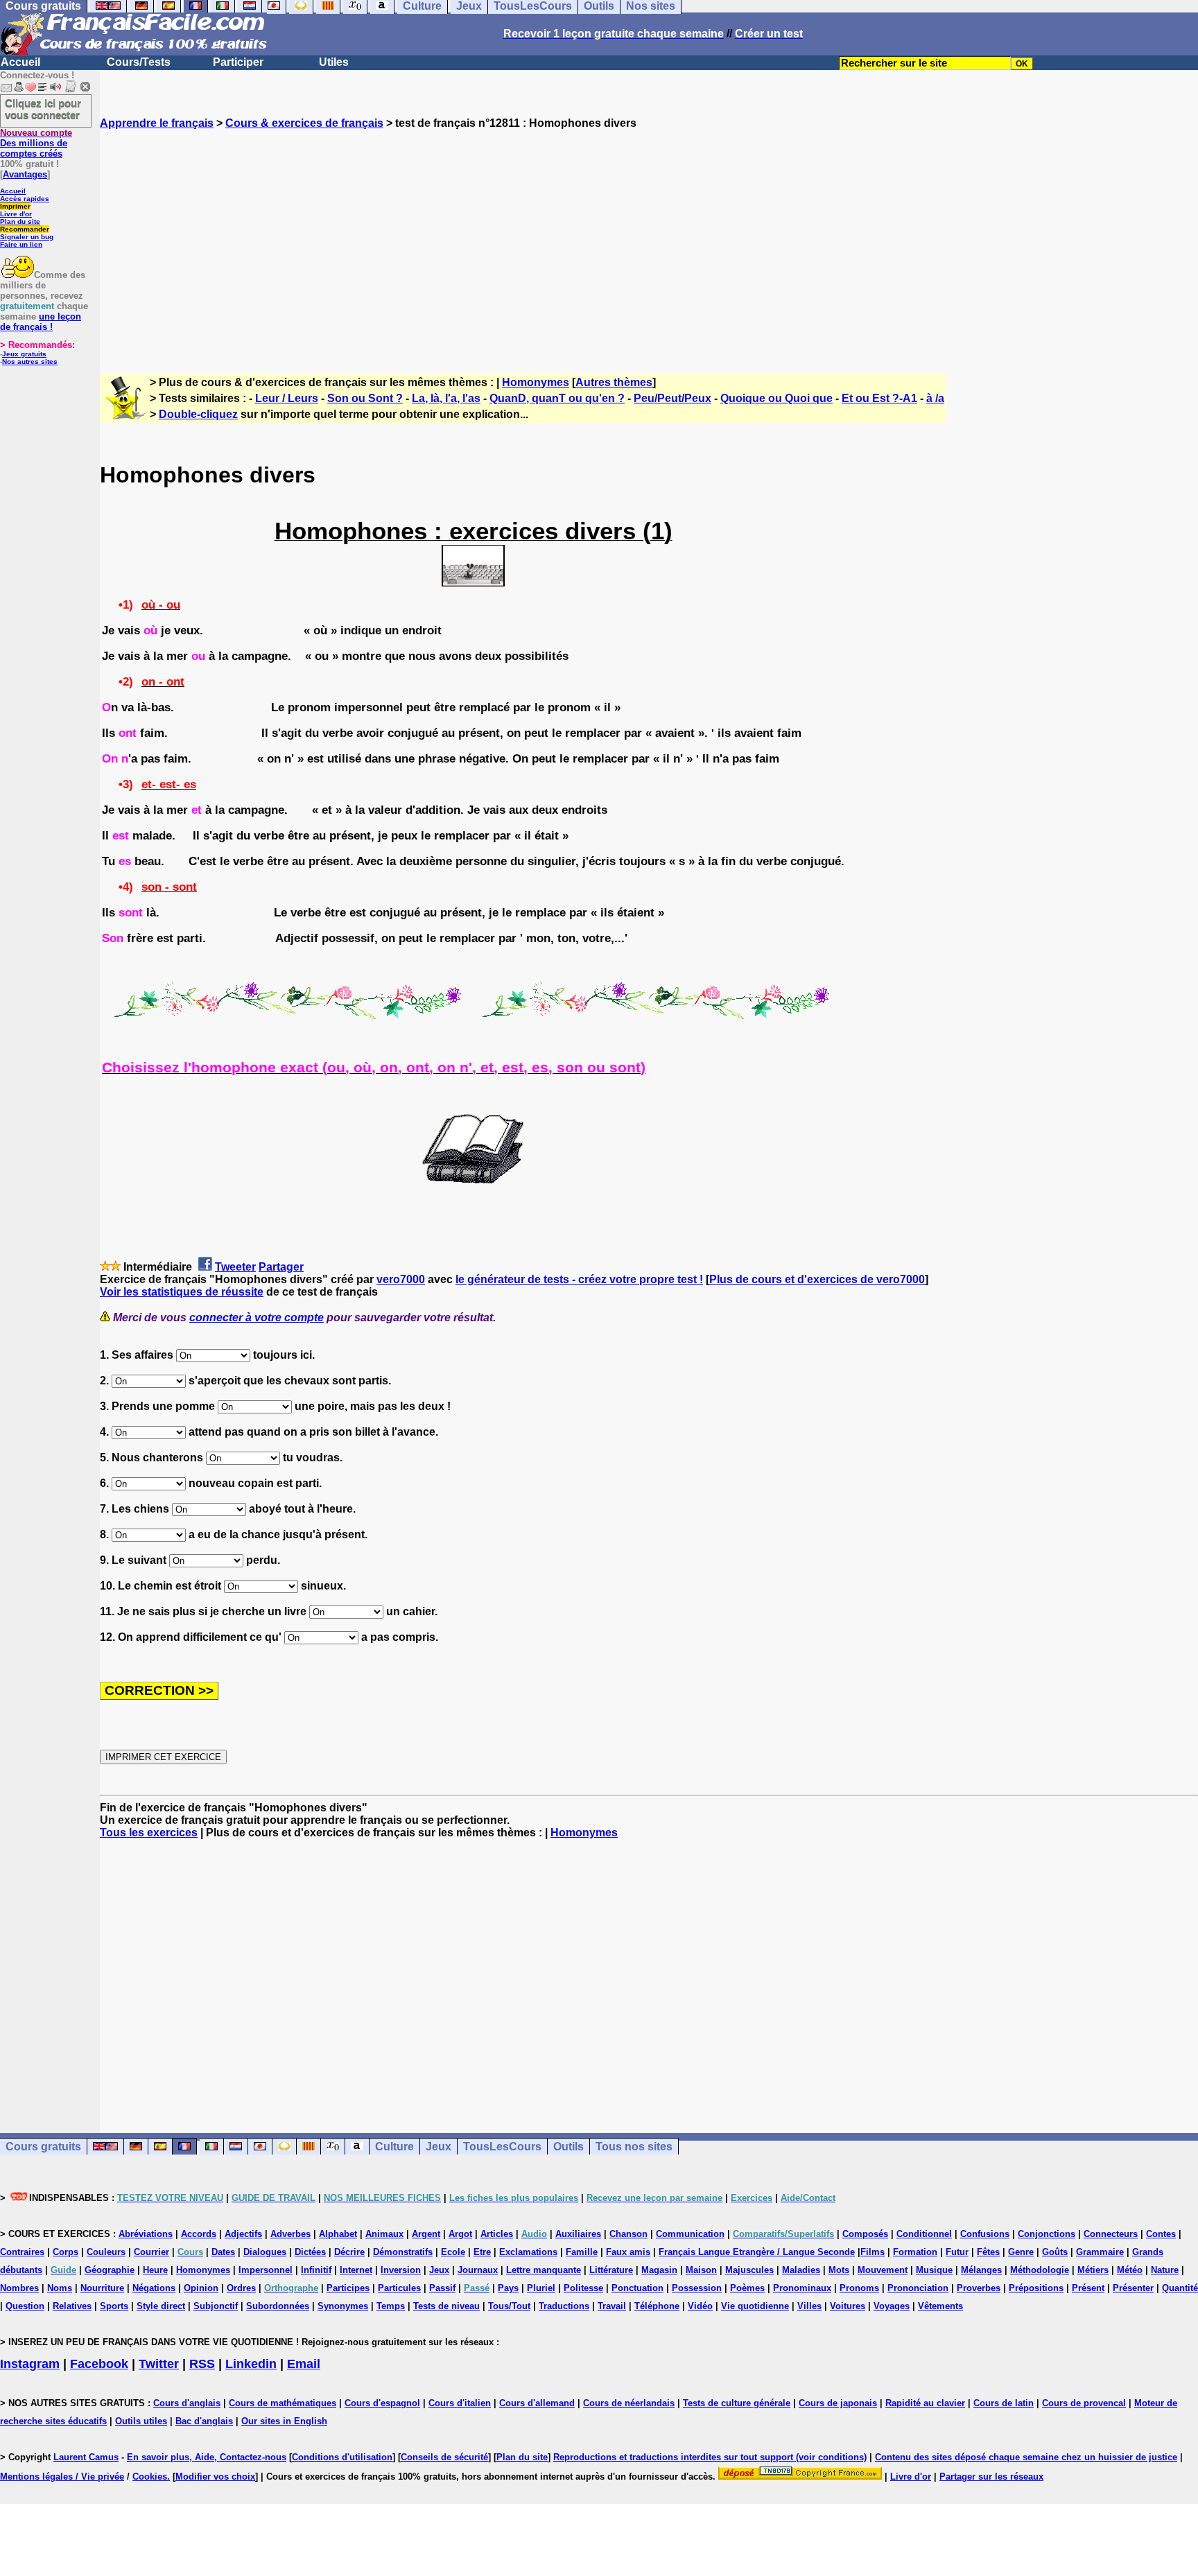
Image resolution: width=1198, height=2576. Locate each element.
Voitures (848, 2306)
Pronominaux (802, 2288)
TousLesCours (502, 2147)
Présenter (1133, 2288)
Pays (508, 2288)
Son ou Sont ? (365, 398)
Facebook (99, 2364)
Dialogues (265, 2252)
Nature (1165, 2270)
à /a (935, 398)
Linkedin (251, 2364)
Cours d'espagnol (382, 2403)
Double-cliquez (198, 414)
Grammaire (1100, 2252)
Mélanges (981, 2270)
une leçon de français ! (41, 322)
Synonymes (343, 2306)
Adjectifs (243, 2234)
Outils (568, 2147)
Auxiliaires (578, 2234)
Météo (1130, 2270)
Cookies (150, 2477)
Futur (957, 2252)
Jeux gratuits (24, 354)
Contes (1161, 2234)
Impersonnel (266, 2270)
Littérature (611, 2270)
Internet (356, 2270)
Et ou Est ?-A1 (879, 398)
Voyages (892, 2306)
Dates (223, 2252)
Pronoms (859, 2288)
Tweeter (235, 1267)
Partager (281, 1267)
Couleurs (106, 2252)
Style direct (161, 2306)
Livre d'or (16, 214)
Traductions (564, 2306)
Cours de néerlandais (629, 2403)
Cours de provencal (1084, 2403)
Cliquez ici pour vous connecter (43, 109)
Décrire (349, 2252)
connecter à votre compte (257, 1317)
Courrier (151, 2252)
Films (873, 2252)
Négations (154, 2288)
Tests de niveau (446, 2306)
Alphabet (338, 2234)
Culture (394, 2147)
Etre (482, 2252)
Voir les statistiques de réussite (182, 1292)
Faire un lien (21, 244)
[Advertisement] (649, 239)
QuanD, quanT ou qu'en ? (557, 398)
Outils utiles (141, 2421)
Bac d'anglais (204, 2421)
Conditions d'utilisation (342, 2457)
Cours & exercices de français (304, 123)
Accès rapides (25, 199)
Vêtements (940, 2306)
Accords (199, 2234)
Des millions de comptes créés (36, 143)
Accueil (20, 62)
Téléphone (657, 2306)
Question (25, 2306)
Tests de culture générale (737, 2403)
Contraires (22, 2252)
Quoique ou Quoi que (776, 398)
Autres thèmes (614, 382)
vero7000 (401, 1279)
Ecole (453, 2252)
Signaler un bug (27, 237)
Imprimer (15, 206)
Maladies (801, 2270)
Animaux (384, 2234)
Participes (348, 2288)
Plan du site (20, 221)
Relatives (72, 2306)
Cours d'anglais (187, 2403)
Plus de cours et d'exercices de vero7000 (817, 1279)
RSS (202, 2364)
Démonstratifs (403, 2252)
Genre (1021, 2252)
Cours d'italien (460, 2403)
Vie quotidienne (755, 2306)
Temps (391, 2306)
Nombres (19, 2288)
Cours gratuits (43, 2147)
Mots (839, 2270)
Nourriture (102, 2288)
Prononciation (918, 2288)
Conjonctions (1047, 2234)
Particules (399, 2288)
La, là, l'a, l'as (446, 398)
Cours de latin (1004, 2403)
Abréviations (146, 2234)
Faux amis (628, 2252)
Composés (865, 2234)
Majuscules (749, 2270)
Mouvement (883, 2270)
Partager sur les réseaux (991, 2477)
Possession (697, 2288)
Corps (66, 2252)
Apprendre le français (157, 123)
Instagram (30, 2364)
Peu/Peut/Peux (672, 398)
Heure (155, 2270)
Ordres (241, 2288)
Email (304, 2364)
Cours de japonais (838, 2403)
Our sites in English (284, 2421)
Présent (1088, 2288)
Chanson (628, 2234)
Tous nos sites (634, 2147)
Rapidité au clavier (925, 2403)
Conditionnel (924, 2234)
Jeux (439, 2147)
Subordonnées (278, 2306)
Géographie (110, 2270)
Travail (612, 2306)
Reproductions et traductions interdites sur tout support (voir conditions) (710, 2457)
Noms (60, 2288)
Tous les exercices (149, 1833)
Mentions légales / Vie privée (62, 2477)
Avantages (25, 174)
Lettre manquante (544, 2270)
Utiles (334, 62)
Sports (114, 2306)
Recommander (25, 229)
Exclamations (528, 2252)
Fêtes (988, 2252)
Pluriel (541, 2288)
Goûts (1055, 2252)
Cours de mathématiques (283, 2403)
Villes (809, 2306)
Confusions (985, 2234)
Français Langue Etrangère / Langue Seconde (757, 2252)
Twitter (159, 2364)
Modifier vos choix (215, 2477)
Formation (915, 2252)
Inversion (401, 2270)
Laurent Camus (86, 2457)
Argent (426, 2234)
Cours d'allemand (537, 2403)
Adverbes (290, 2234)
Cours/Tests (139, 62)
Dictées (310, 2252)
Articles (497, 2234)
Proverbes (979, 2288)
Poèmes (747, 2288)
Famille (582, 2252)
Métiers (1093, 2270)
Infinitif (316, 2270)
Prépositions (1036, 2288)
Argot (460, 2234)
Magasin (659, 2270)
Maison (701, 2270)
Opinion (201, 2288)
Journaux (478, 2270)
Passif (442, 2288)
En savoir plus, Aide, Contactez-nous (207, 2457)
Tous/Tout (509, 2306)
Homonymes (536, 382)
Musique (934, 2270)
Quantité (1180, 2288)
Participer (238, 62)
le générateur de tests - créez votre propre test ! (579, 1279)
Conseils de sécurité (444, 2457)
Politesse (583, 2288)
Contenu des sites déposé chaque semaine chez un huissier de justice (1026, 2457)
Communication (690, 2234)
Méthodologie (1040, 2270)
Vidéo (700, 2306)
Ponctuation (637, 2288)
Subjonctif (216, 2306)
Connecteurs (1111, 2234)
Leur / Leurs (287, 398)
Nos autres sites (30, 362)
